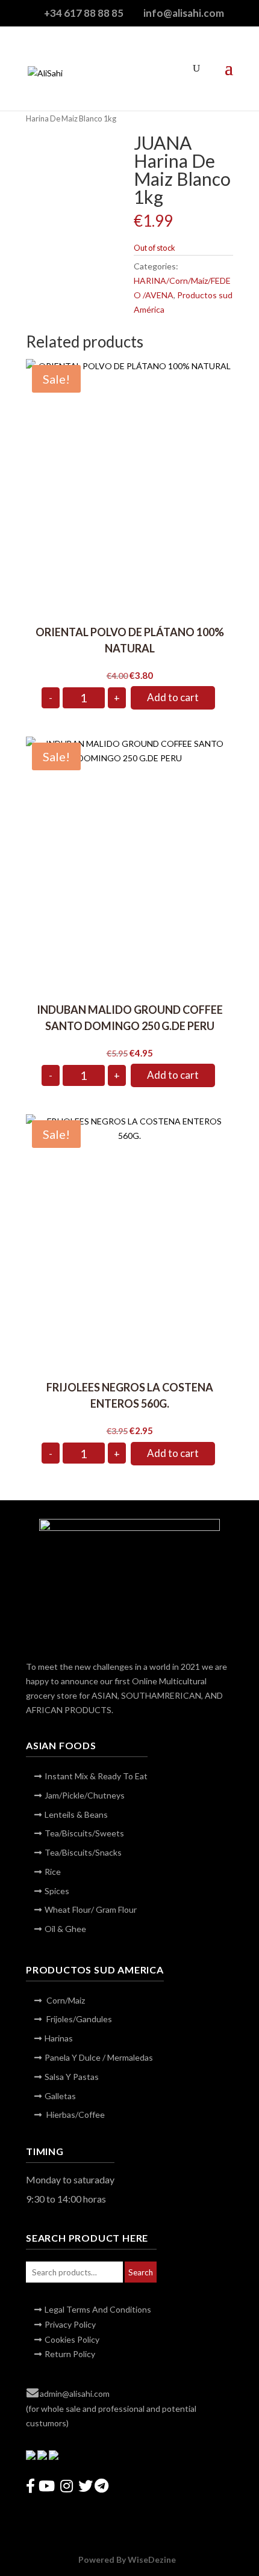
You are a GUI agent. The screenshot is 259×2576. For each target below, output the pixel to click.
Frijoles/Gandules (78, 2019)
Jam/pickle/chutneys (85, 1795)
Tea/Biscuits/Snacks (83, 1852)
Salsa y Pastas (72, 2077)
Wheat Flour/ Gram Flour (91, 1909)
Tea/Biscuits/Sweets (84, 1833)
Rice (53, 1872)
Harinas (59, 2038)
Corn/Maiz (65, 2000)
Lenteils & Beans (76, 1814)
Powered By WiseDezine (128, 2559)
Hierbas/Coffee (75, 2114)
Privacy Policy (70, 2324)
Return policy (70, 2354)
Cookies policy (72, 2339)
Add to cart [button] (173, 697)
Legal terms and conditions (98, 2309)
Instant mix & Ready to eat (96, 1776)
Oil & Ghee (65, 1929)
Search (141, 2272)
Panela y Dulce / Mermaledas (99, 2057)
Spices (57, 1891)
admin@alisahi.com (75, 2394)
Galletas (60, 2096)
